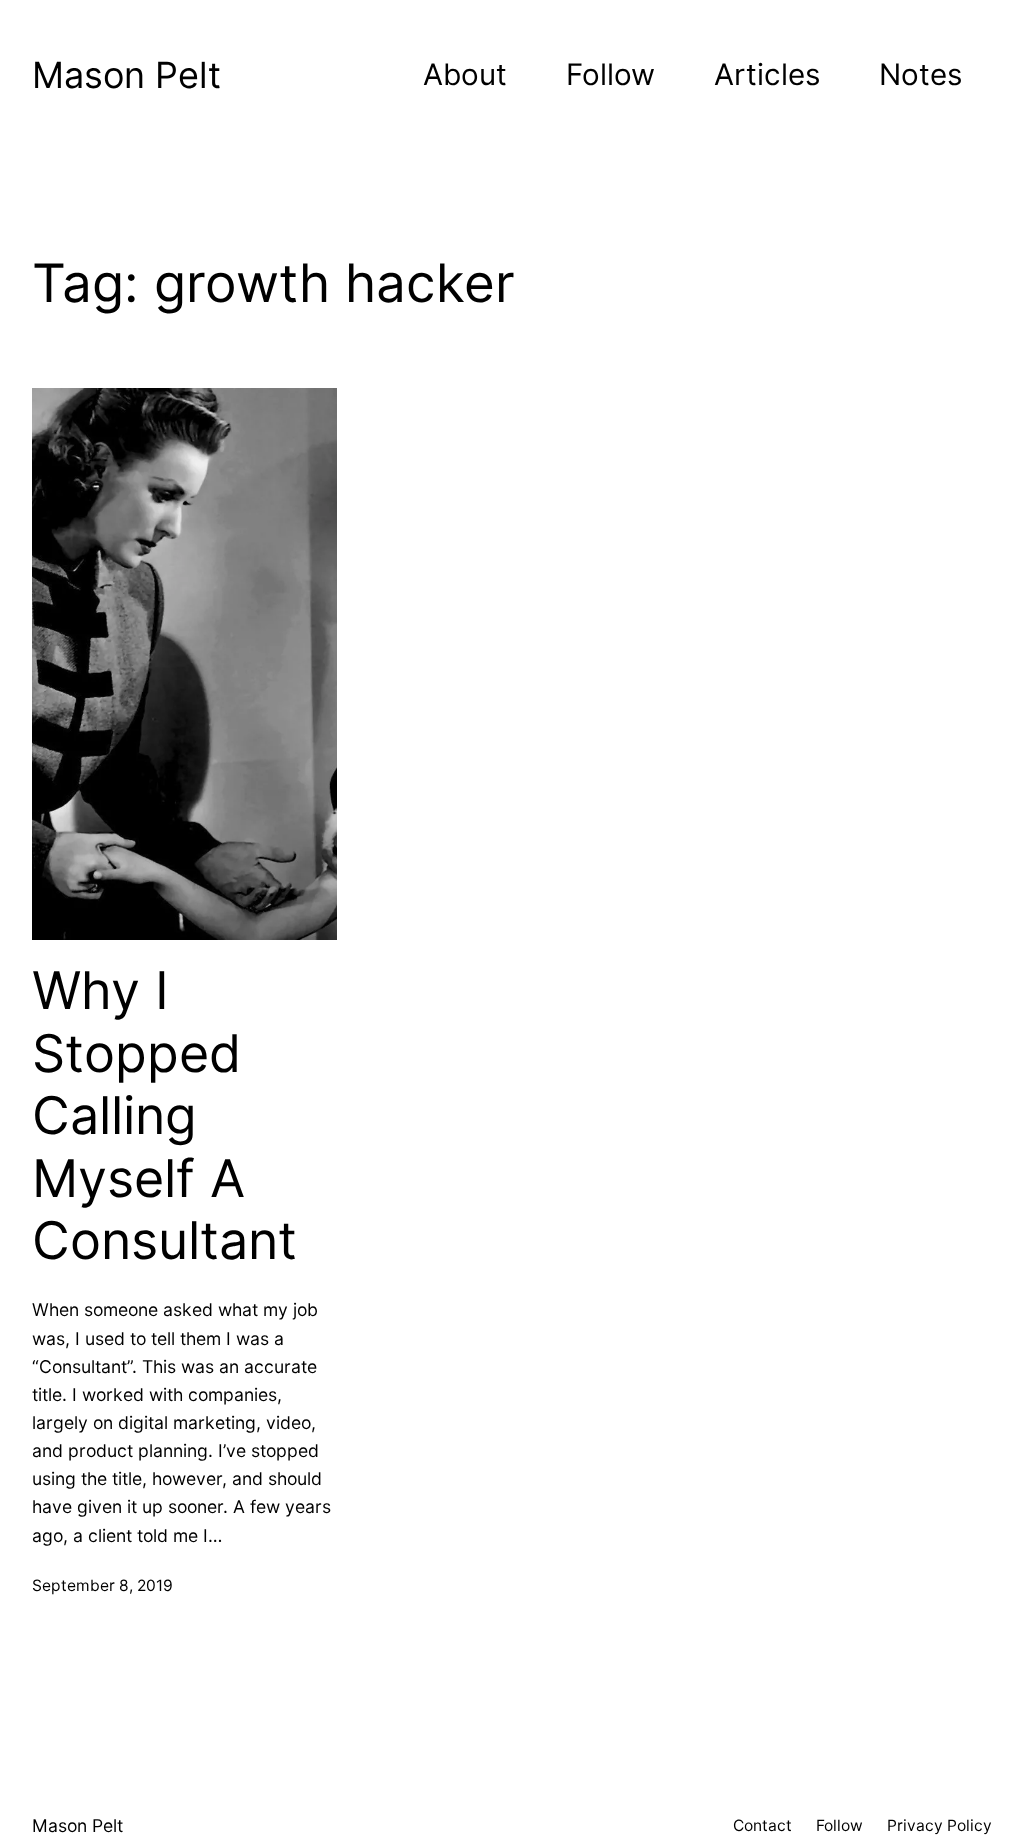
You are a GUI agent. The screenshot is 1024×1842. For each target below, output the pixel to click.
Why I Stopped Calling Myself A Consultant (164, 1116)
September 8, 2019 (102, 1585)
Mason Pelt (126, 75)
